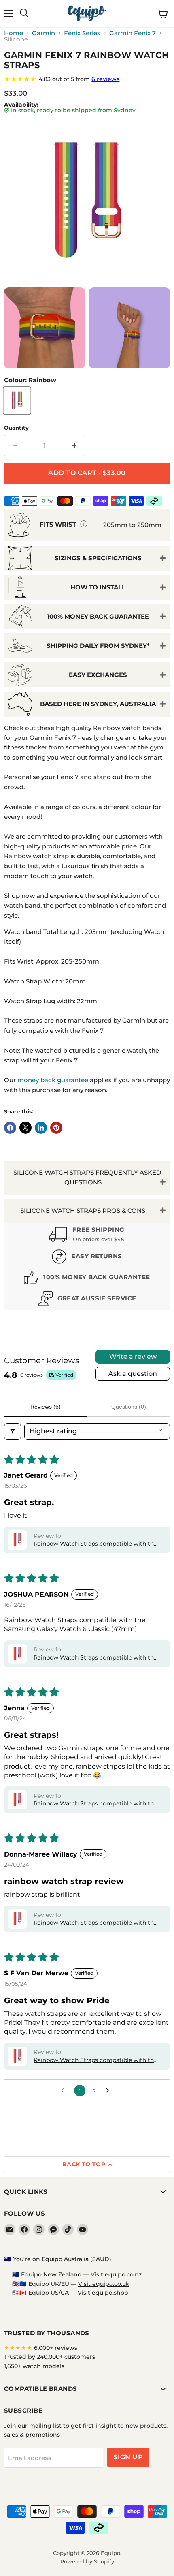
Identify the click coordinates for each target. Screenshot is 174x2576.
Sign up (128, 2457)
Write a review (133, 1357)
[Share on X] (25, 1128)
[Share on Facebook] (10, 1128)
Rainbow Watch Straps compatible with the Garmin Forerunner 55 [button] (95, 1804)
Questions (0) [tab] (129, 1407)
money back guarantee (53, 1080)
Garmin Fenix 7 (133, 33)
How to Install (98, 587)
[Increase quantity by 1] (75, 445)
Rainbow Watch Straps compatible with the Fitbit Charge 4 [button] (95, 1923)
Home (14, 33)
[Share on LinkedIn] (41, 1128)
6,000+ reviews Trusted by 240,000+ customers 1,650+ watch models (50, 2357)
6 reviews (105, 79)
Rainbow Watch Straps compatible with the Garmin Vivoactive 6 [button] (95, 1544)
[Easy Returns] (87, 1258)
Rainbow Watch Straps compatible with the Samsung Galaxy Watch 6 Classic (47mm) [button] (95, 1658)
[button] (17, 1540)
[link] (87, 79)
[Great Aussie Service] (87, 1300)
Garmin (43, 33)
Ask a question (133, 1374)
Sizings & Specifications (98, 558)
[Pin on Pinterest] (56, 1128)
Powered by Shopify (87, 2561)
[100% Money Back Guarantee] (87, 1279)
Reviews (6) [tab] (46, 1407)
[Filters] (13, 1431)
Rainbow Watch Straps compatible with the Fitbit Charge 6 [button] (95, 2060)
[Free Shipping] (87, 1235)
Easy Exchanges (98, 675)
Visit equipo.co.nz (116, 2274)
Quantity (16, 428)
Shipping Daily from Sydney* (98, 646)
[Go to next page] (110, 2091)
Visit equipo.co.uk (104, 2284)
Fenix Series (82, 33)
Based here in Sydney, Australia (98, 704)
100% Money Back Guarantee (98, 616)
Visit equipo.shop (103, 2293)
